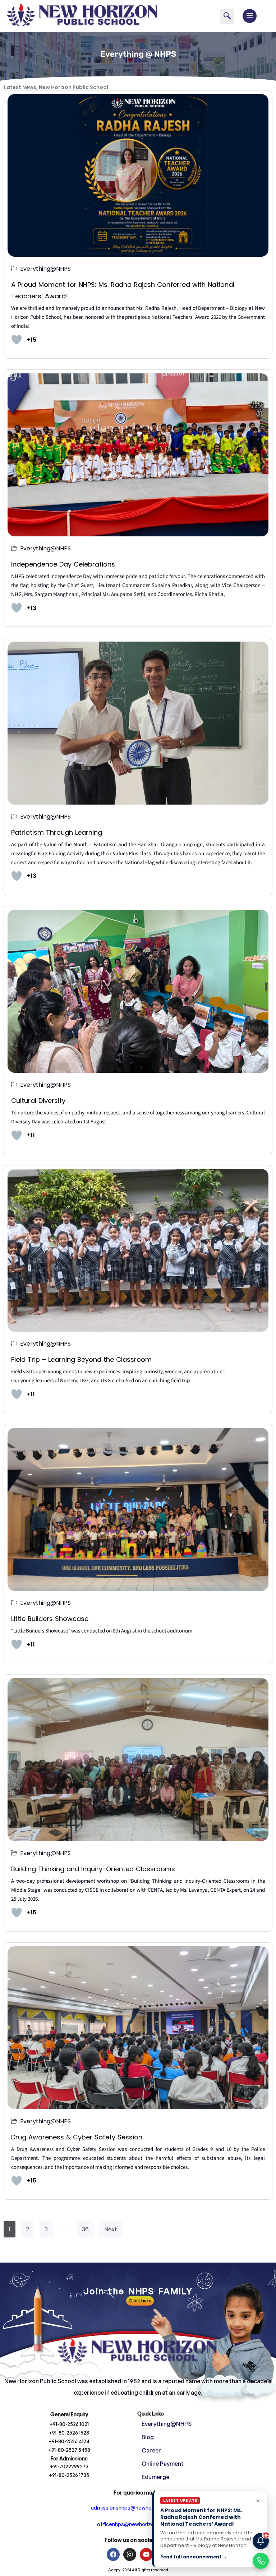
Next (111, 2229)
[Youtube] (146, 2554)
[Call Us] (261, 2561)
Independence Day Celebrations (63, 564)
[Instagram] (130, 2554)
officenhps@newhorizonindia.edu (138, 2524)
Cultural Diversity (38, 1101)
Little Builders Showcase (50, 1619)
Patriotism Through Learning (57, 832)
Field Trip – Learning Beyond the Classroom (81, 1359)
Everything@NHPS (45, 269)
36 (85, 2229)
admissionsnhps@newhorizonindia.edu (138, 2508)
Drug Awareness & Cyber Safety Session (77, 2137)
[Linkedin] (163, 2554)
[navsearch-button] (227, 17)
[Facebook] (113, 2554)
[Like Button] (17, 340)
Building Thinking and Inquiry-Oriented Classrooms (93, 1869)
